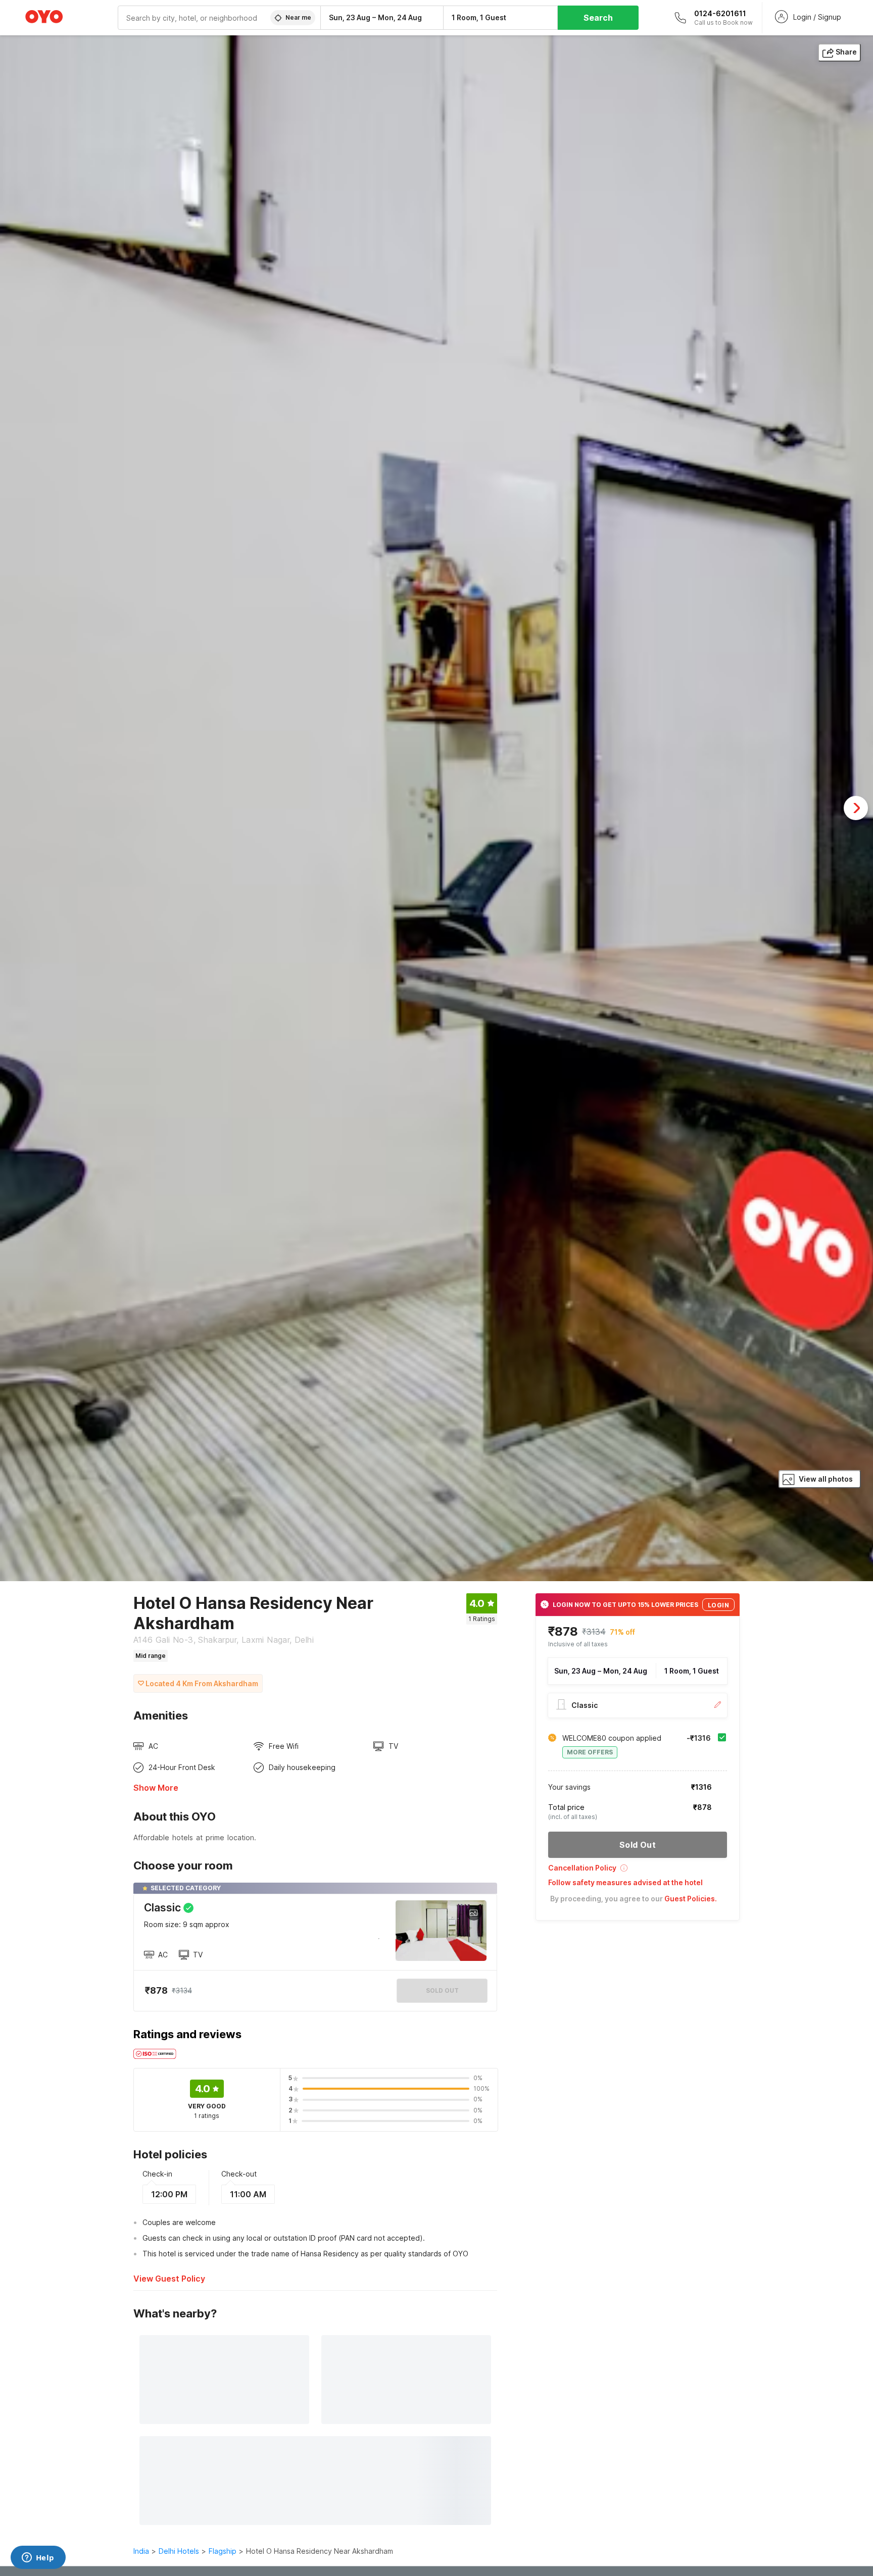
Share (846, 52)
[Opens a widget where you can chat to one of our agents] (38, 2558)
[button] (638, 1871)
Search (598, 18)
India (141, 2551)
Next (856, 808)
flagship (223, 2551)
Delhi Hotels (179, 2551)
